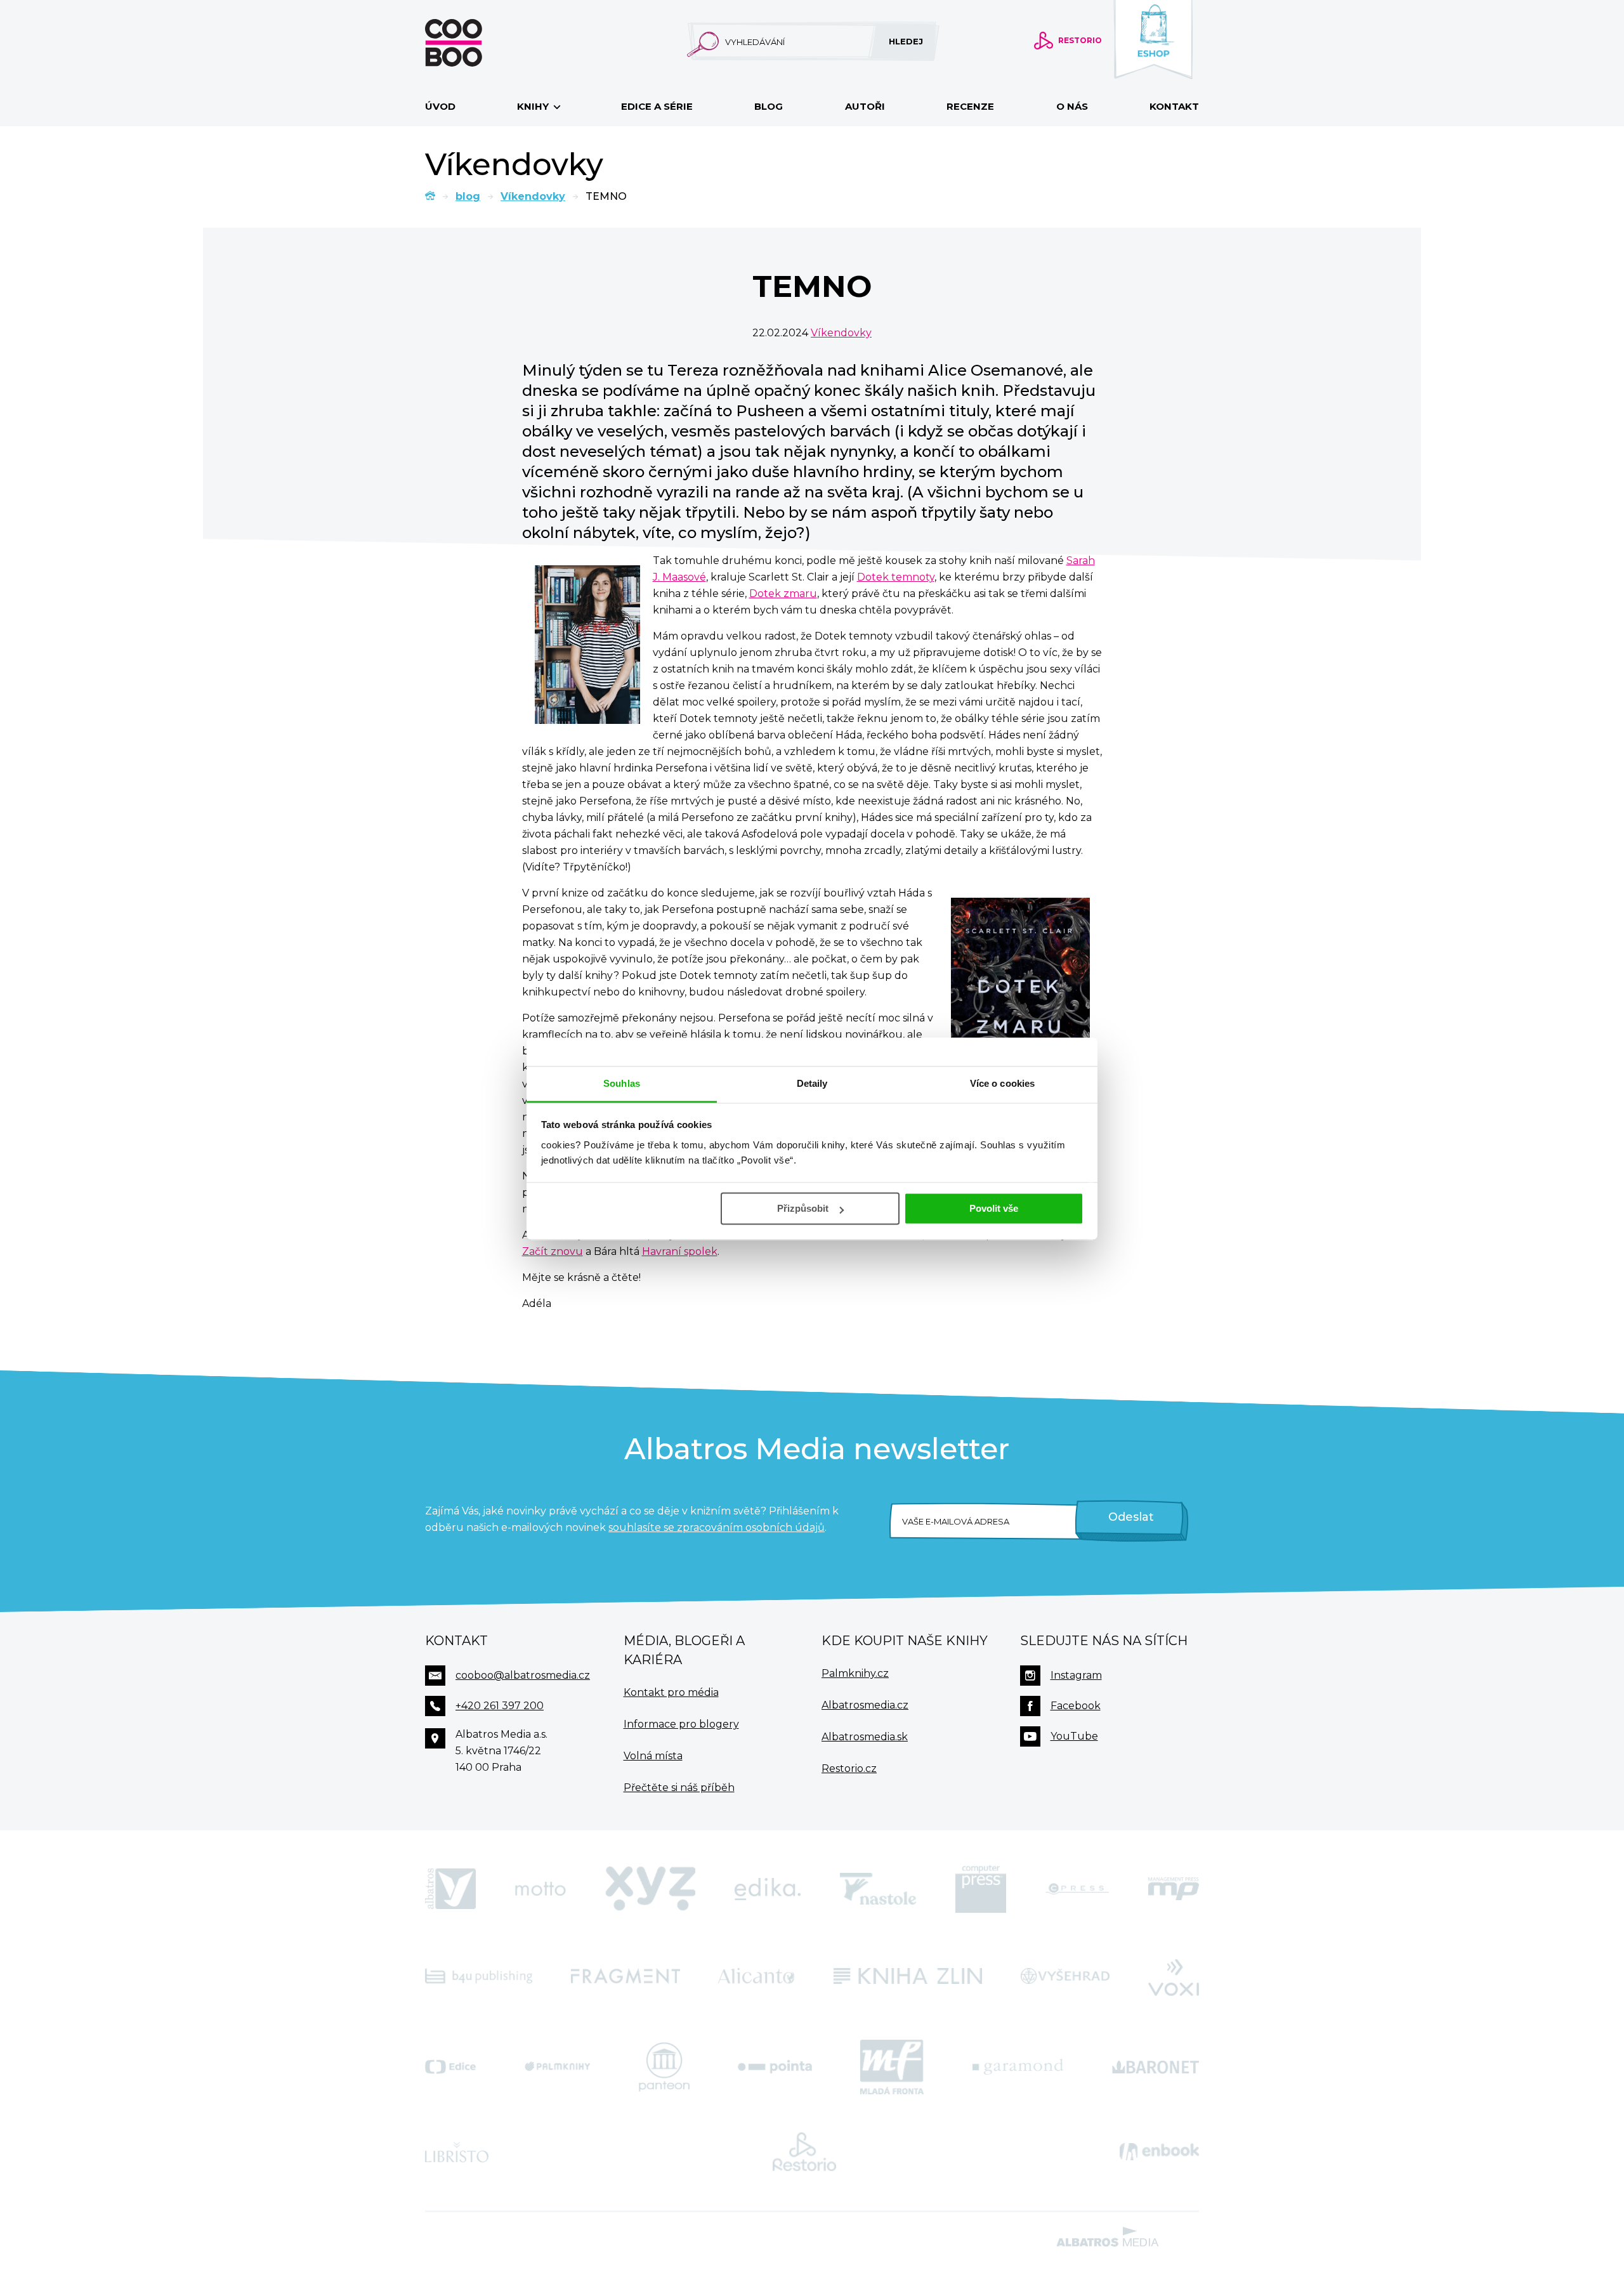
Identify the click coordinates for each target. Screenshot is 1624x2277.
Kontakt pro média (671, 1692)
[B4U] (479, 1976)
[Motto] (540, 1889)
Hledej (906, 41)
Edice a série (657, 106)
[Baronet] (1156, 2067)
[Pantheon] (664, 2067)
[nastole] (878, 1889)
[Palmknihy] (558, 2067)
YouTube (1074, 1736)
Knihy (534, 106)
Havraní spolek (680, 1251)
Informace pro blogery (681, 1724)
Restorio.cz (849, 1768)
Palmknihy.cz (855, 1673)
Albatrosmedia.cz (865, 1705)
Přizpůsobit (803, 1208)
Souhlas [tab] (622, 1083)
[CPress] (1077, 1889)
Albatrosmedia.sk (865, 1737)
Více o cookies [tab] (1002, 1083)
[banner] (474, 43)
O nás (1072, 106)
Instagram (1076, 1675)
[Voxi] (1174, 1976)
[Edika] (768, 1889)
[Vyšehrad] (1065, 1976)
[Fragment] (625, 1976)
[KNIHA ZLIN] (908, 1976)
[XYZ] (650, 1889)
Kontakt (1174, 106)
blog (468, 196)
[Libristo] (457, 2152)
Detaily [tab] (812, 1083)
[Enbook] (1159, 2152)
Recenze (970, 106)
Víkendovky (533, 196)
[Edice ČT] (450, 2067)
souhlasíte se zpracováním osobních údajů (717, 1527)
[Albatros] (450, 1889)
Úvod (440, 106)
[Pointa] (775, 2067)
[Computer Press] (981, 1889)
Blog (769, 106)
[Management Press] (1174, 1889)
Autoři (865, 106)
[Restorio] (804, 2152)
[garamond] (1018, 2067)
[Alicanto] (756, 1976)
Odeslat (1131, 1517)
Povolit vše (994, 1208)
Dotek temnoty (896, 577)
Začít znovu (553, 1251)
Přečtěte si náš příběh (679, 1788)
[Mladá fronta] (892, 2067)
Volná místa (653, 1756)
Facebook (1076, 1706)
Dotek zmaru (783, 594)
